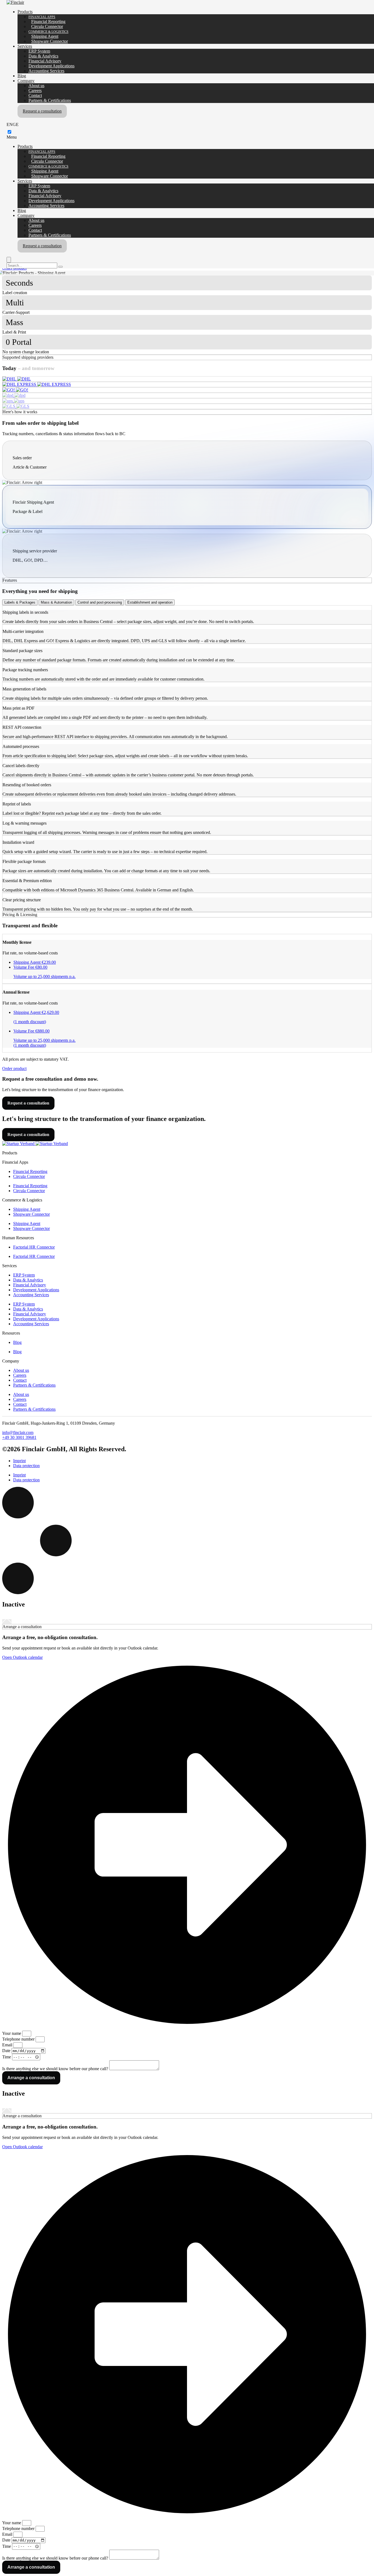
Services (25, 46)
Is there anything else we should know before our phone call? (56, 2069)
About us (36, 86)
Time (7, 2057)
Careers (35, 91)
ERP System (39, 51)
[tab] (20, 602)
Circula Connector (47, 26)
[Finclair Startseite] (17, 379)
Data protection (26, 1466)
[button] (187, 1069)
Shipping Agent (45, 36)
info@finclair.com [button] (18, 1432)
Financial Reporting (48, 21)
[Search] (61, 267)
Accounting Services (46, 71)
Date (7, 2051)
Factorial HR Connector (34, 1247)
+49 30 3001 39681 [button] (19, 1437)
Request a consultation (42, 111)
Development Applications (51, 66)
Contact (35, 95)
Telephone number (19, 2039)
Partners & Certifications (50, 100)
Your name (12, 2033)
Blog (22, 76)
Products (25, 12)
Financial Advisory (45, 61)
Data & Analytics (43, 56)
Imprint (19, 1461)
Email (8, 2045)
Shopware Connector (50, 41)
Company (26, 81)
